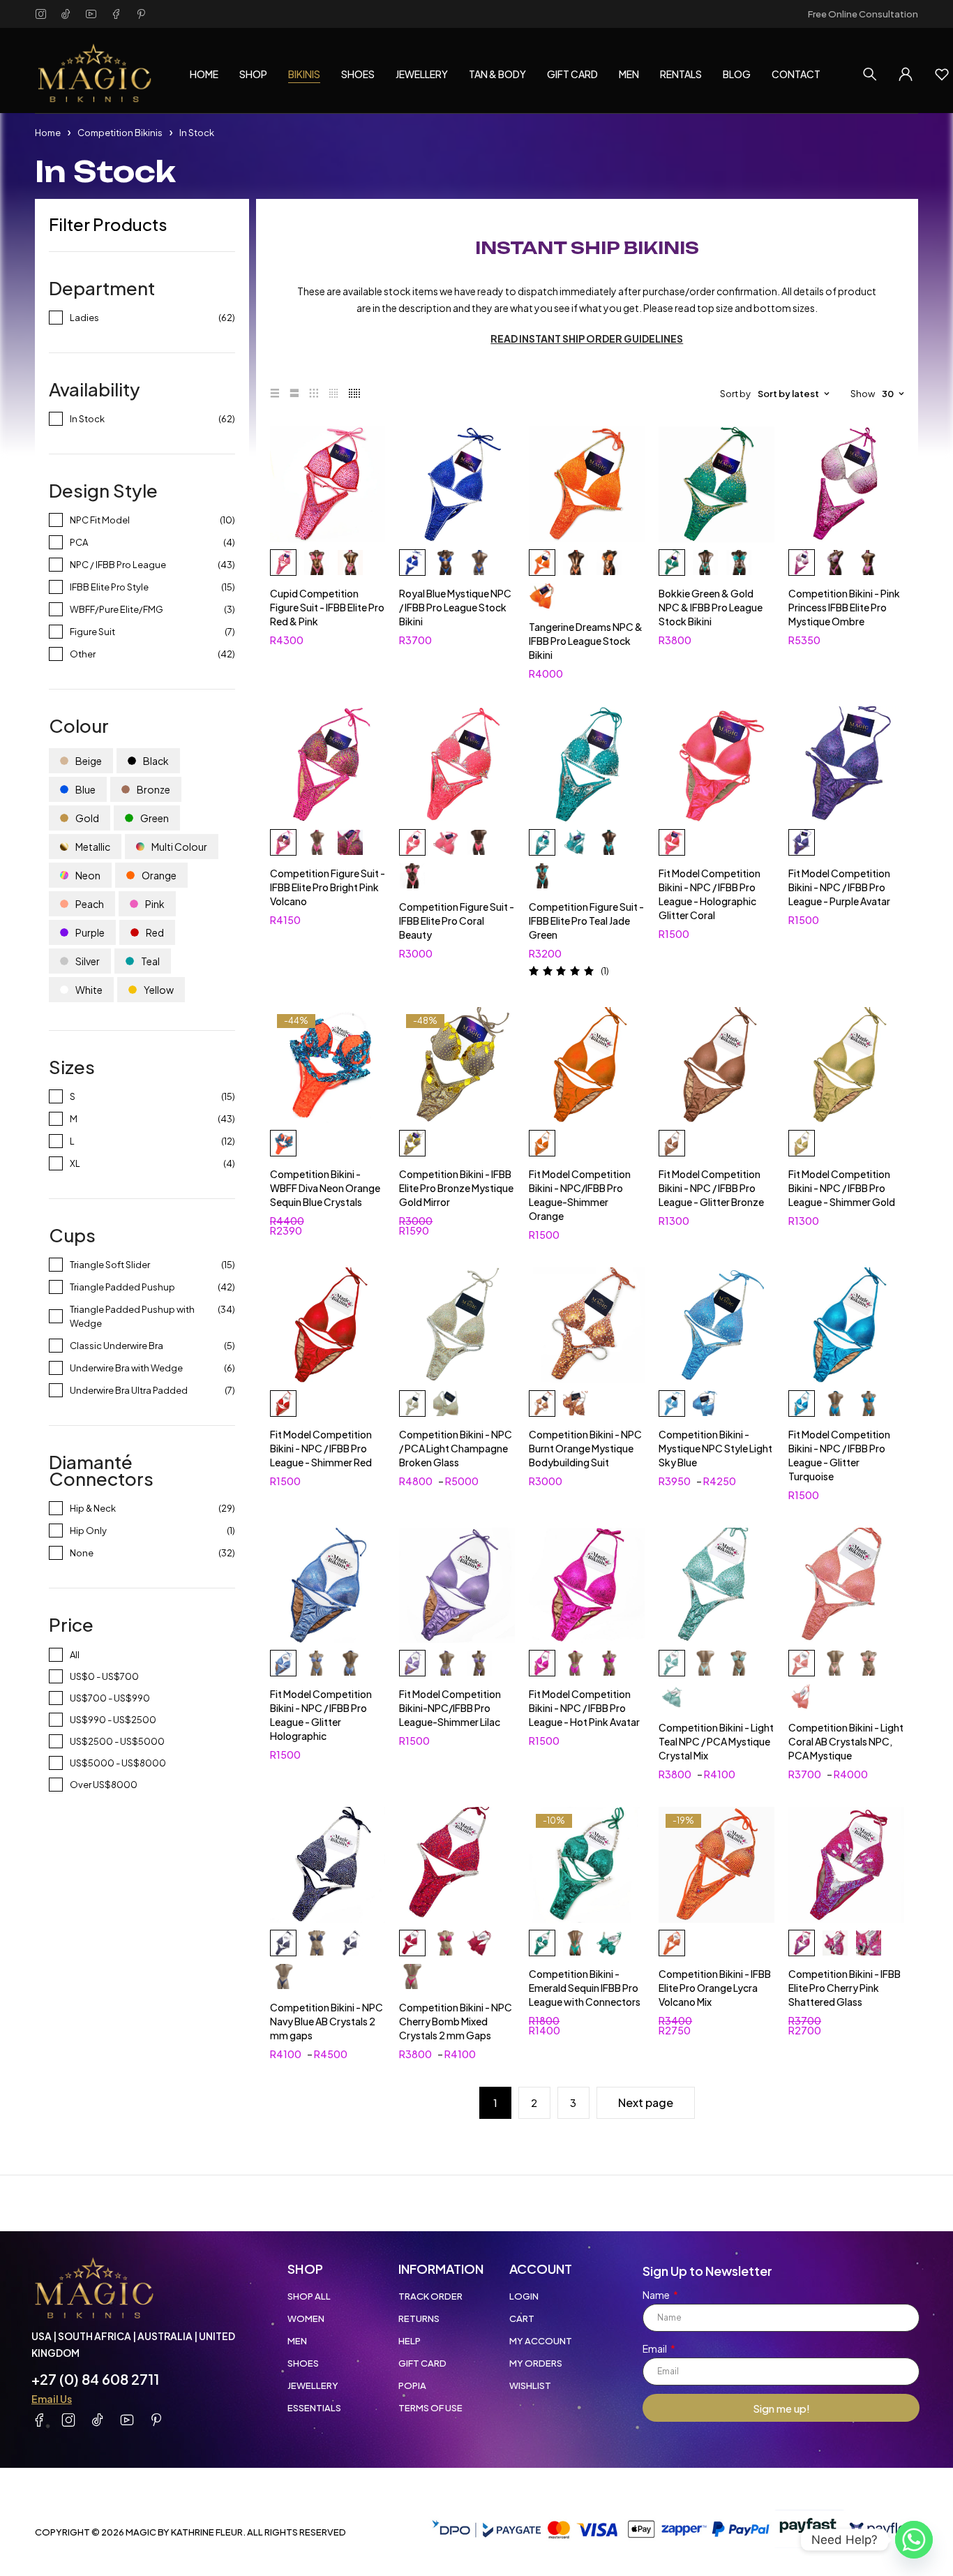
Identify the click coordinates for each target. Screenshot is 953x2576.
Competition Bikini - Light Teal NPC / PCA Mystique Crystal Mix (716, 1741)
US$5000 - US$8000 (118, 1763)
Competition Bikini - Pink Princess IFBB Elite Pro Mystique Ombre (844, 607)
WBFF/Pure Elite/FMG (117, 609)
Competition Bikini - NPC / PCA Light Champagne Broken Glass (456, 1448)
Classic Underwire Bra (117, 1346)
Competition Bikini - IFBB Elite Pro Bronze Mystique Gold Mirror (456, 1188)
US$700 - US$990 (110, 1698)
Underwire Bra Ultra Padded (129, 1390)
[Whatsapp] (914, 2540)
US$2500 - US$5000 (117, 1741)
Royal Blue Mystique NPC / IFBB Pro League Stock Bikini (455, 607)
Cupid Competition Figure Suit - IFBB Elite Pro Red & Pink (327, 607)
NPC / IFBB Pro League (118, 565)
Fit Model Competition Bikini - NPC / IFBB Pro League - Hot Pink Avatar (584, 1708)
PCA (79, 542)
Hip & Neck (93, 1508)
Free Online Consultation (863, 14)
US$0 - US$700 (104, 1676)
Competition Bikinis (120, 133)
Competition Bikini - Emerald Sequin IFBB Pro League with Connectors (585, 1988)
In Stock (87, 419)
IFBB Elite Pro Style (109, 587)
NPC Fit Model (100, 520)
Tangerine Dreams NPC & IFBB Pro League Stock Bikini (586, 641)
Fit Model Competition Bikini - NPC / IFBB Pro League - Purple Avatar (839, 887)
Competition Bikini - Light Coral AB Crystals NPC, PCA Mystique (846, 1741)
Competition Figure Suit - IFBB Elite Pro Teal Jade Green (586, 921)
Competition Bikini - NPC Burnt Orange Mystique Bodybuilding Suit (585, 1448)
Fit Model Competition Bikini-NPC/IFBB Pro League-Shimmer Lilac (450, 1708)
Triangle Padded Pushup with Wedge (132, 1316)
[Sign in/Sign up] (906, 74)
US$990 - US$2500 (113, 1720)
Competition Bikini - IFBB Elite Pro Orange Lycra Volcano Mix (715, 1988)
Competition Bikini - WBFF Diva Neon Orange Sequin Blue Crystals (325, 1188)
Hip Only (88, 1531)
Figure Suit (92, 632)
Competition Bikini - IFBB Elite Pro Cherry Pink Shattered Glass (845, 1988)
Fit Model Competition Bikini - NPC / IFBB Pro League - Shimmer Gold (842, 1188)
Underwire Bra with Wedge (126, 1368)
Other (83, 654)
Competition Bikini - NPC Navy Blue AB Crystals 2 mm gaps (327, 2021)
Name (657, 2295)
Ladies (84, 318)
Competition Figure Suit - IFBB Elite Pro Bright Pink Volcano (328, 887)
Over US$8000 (104, 1785)
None (82, 1553)
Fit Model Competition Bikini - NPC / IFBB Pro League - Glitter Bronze (711, 1188)
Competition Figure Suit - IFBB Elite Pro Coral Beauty (457, 921)
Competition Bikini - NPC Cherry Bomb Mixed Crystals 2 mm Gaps (456, 2021)
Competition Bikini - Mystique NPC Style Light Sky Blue (715, 1448)
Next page (646, 2102)
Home (48, 133)
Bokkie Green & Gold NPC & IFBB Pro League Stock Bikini (711, 607)
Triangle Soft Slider (110, 1265)
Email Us (52, 2399)
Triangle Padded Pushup (122, 1287)
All (75, 1655)
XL (75, 1163)
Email (655, 2348)
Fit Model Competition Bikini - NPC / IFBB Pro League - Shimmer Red (321, 1448)
